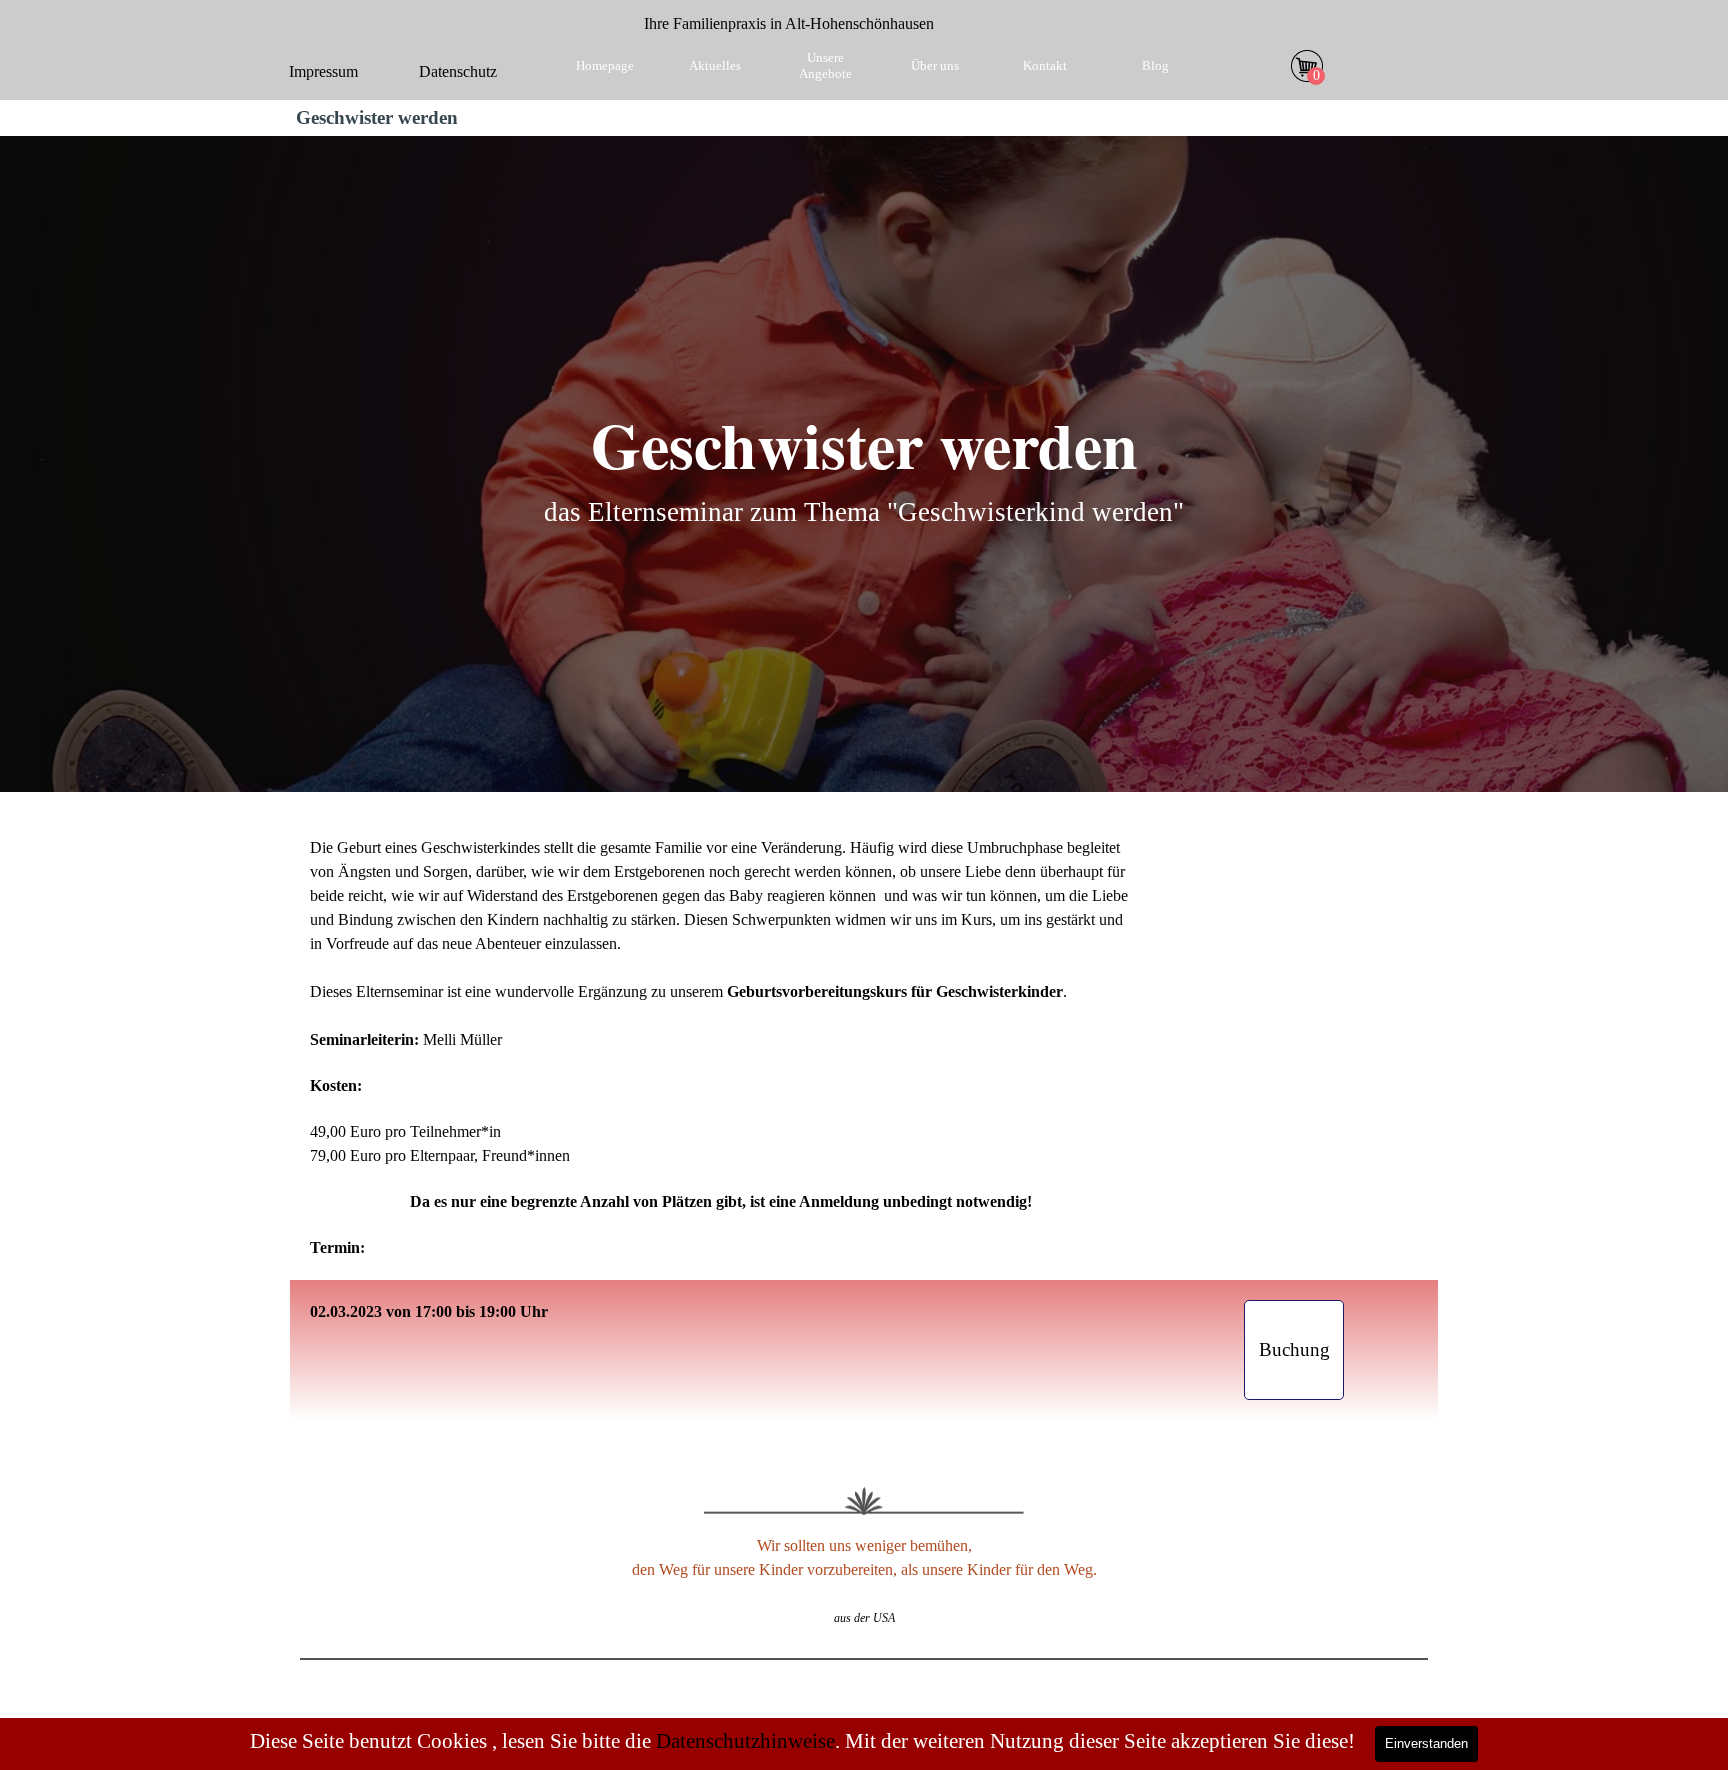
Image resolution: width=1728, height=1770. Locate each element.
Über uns (935, 65)
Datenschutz (458, 71)
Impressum (323, 71)
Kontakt (1045, 65)
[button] (1294, 1350)
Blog (1155, 65)
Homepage (605, 65)
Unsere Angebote (825, 65)
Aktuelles (715, 65)
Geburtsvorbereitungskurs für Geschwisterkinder (895, 991)
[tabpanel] (789, 24)
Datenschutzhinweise (745, 1741)
